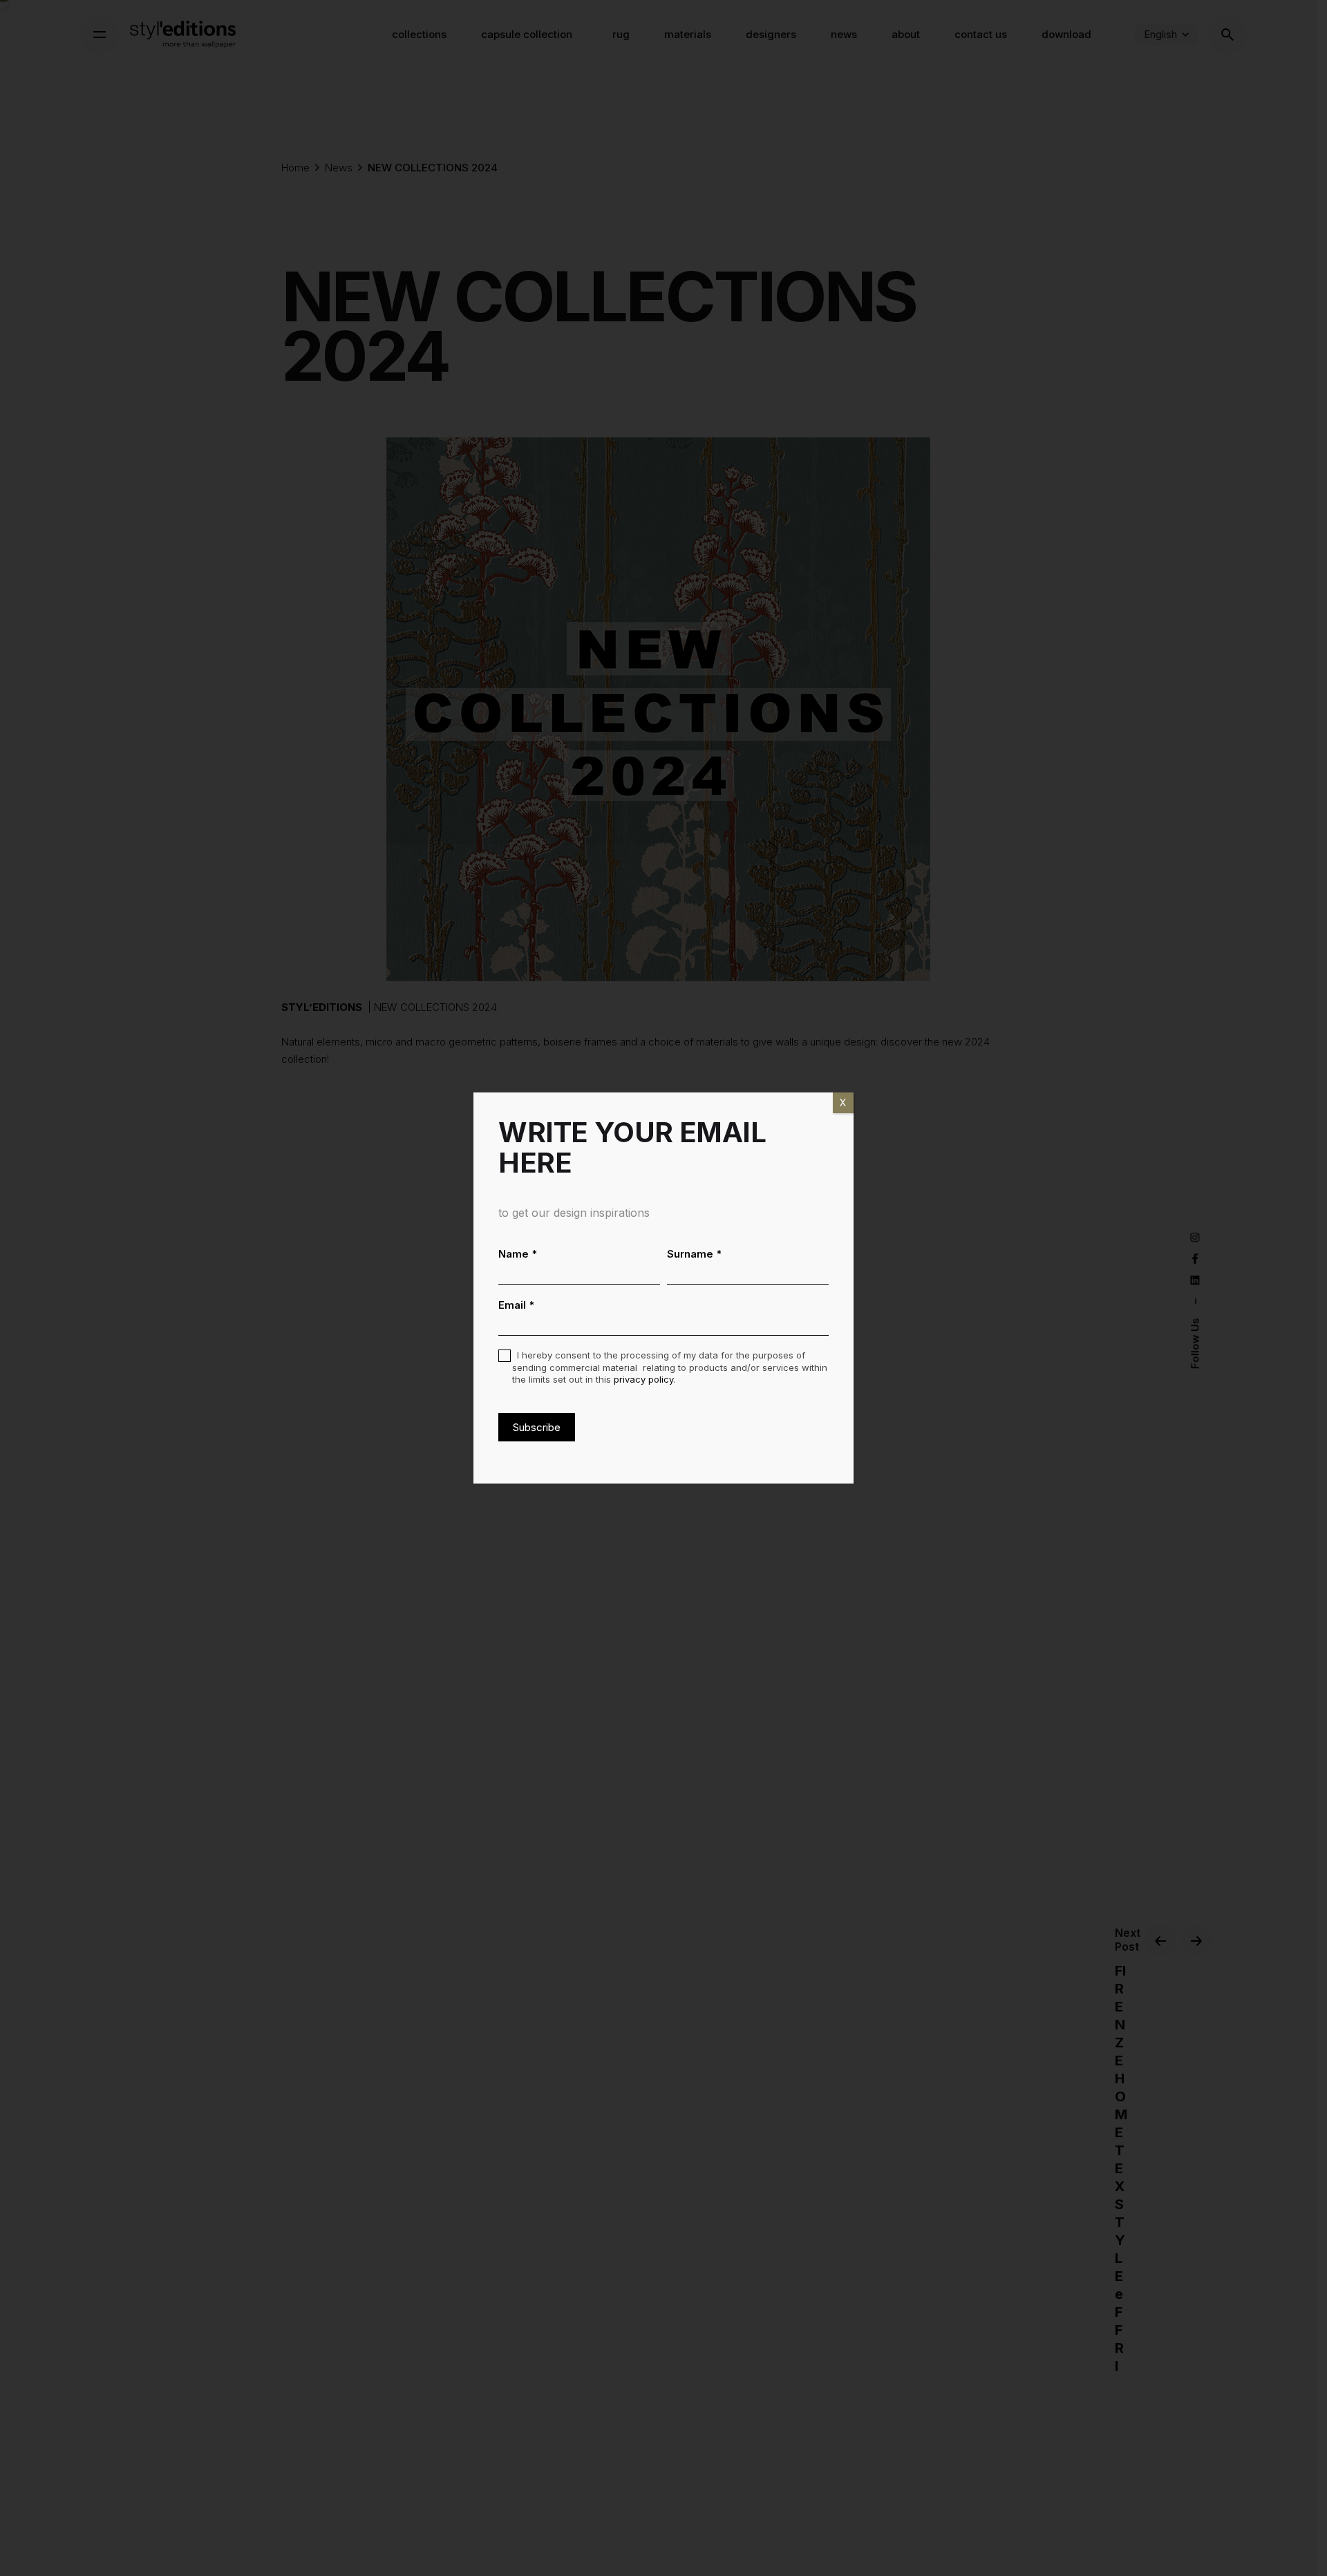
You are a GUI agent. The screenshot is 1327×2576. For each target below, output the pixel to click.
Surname (695, 1254)
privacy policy (643, 1379)
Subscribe (537, 1427)
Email (517, 1305)
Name (518, 1254)
